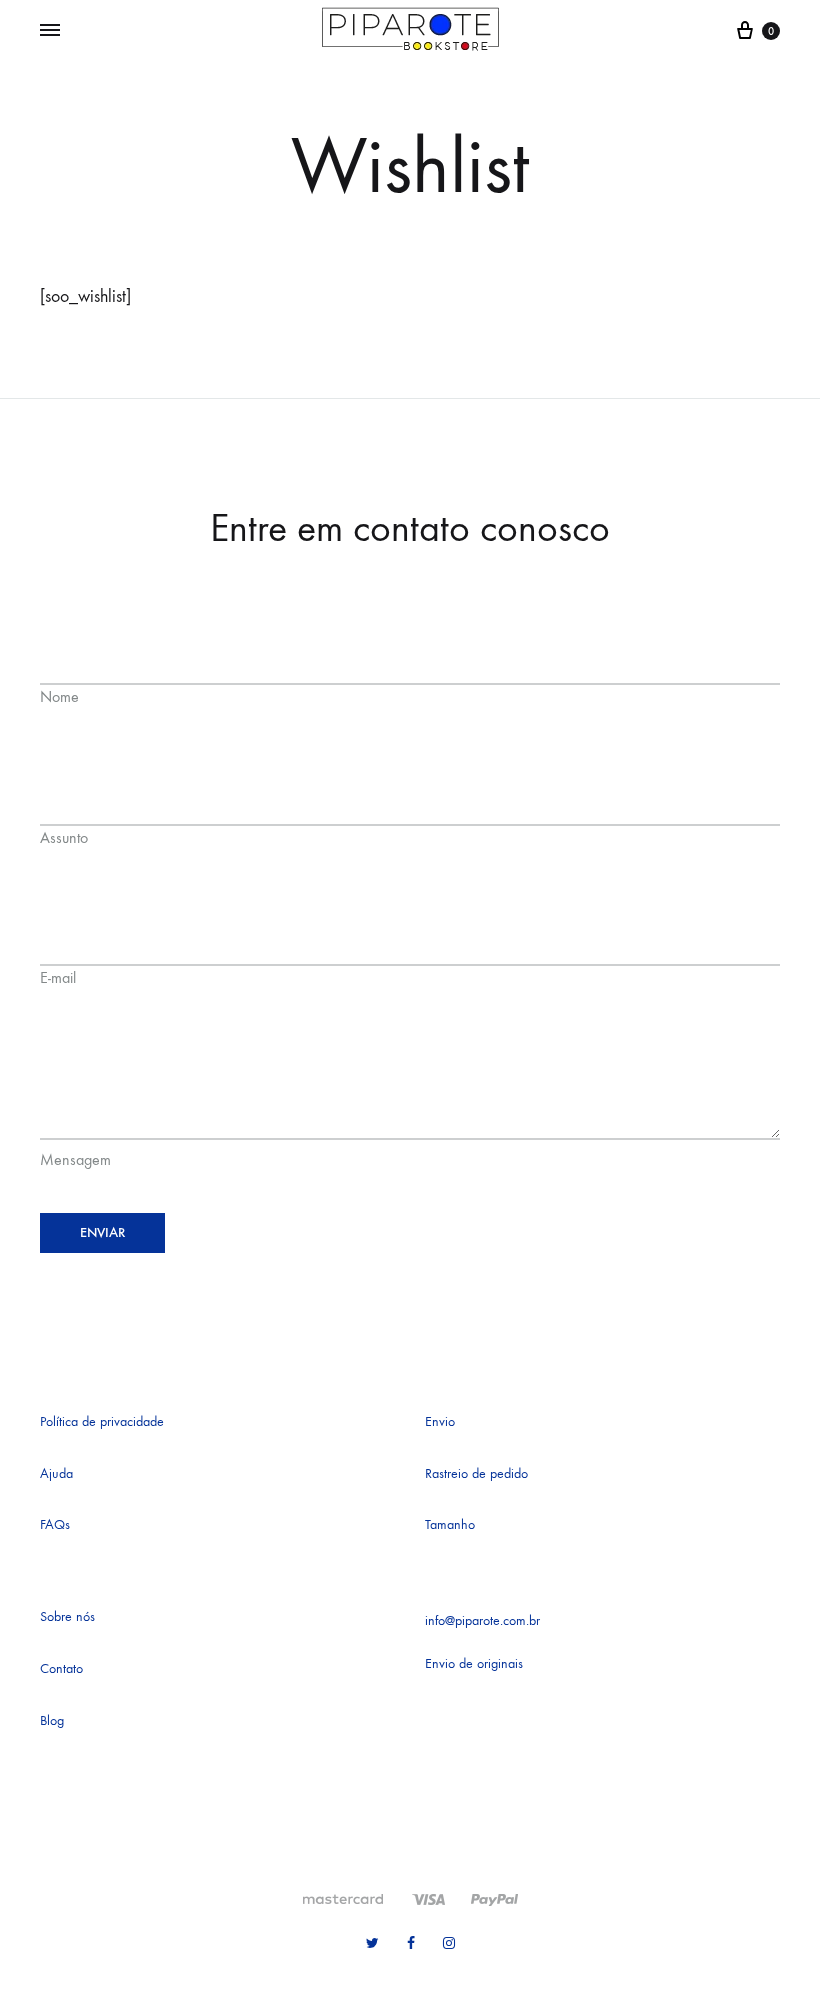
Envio (440, 1421)
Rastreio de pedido (476, 1473)
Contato (61, 1668)
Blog (52, 1720)
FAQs (55, 1524)
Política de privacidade (102, 1421)
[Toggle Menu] (50, 31)
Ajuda (56, 1473)
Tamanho (450, 1524)
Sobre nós (67, 1616)
